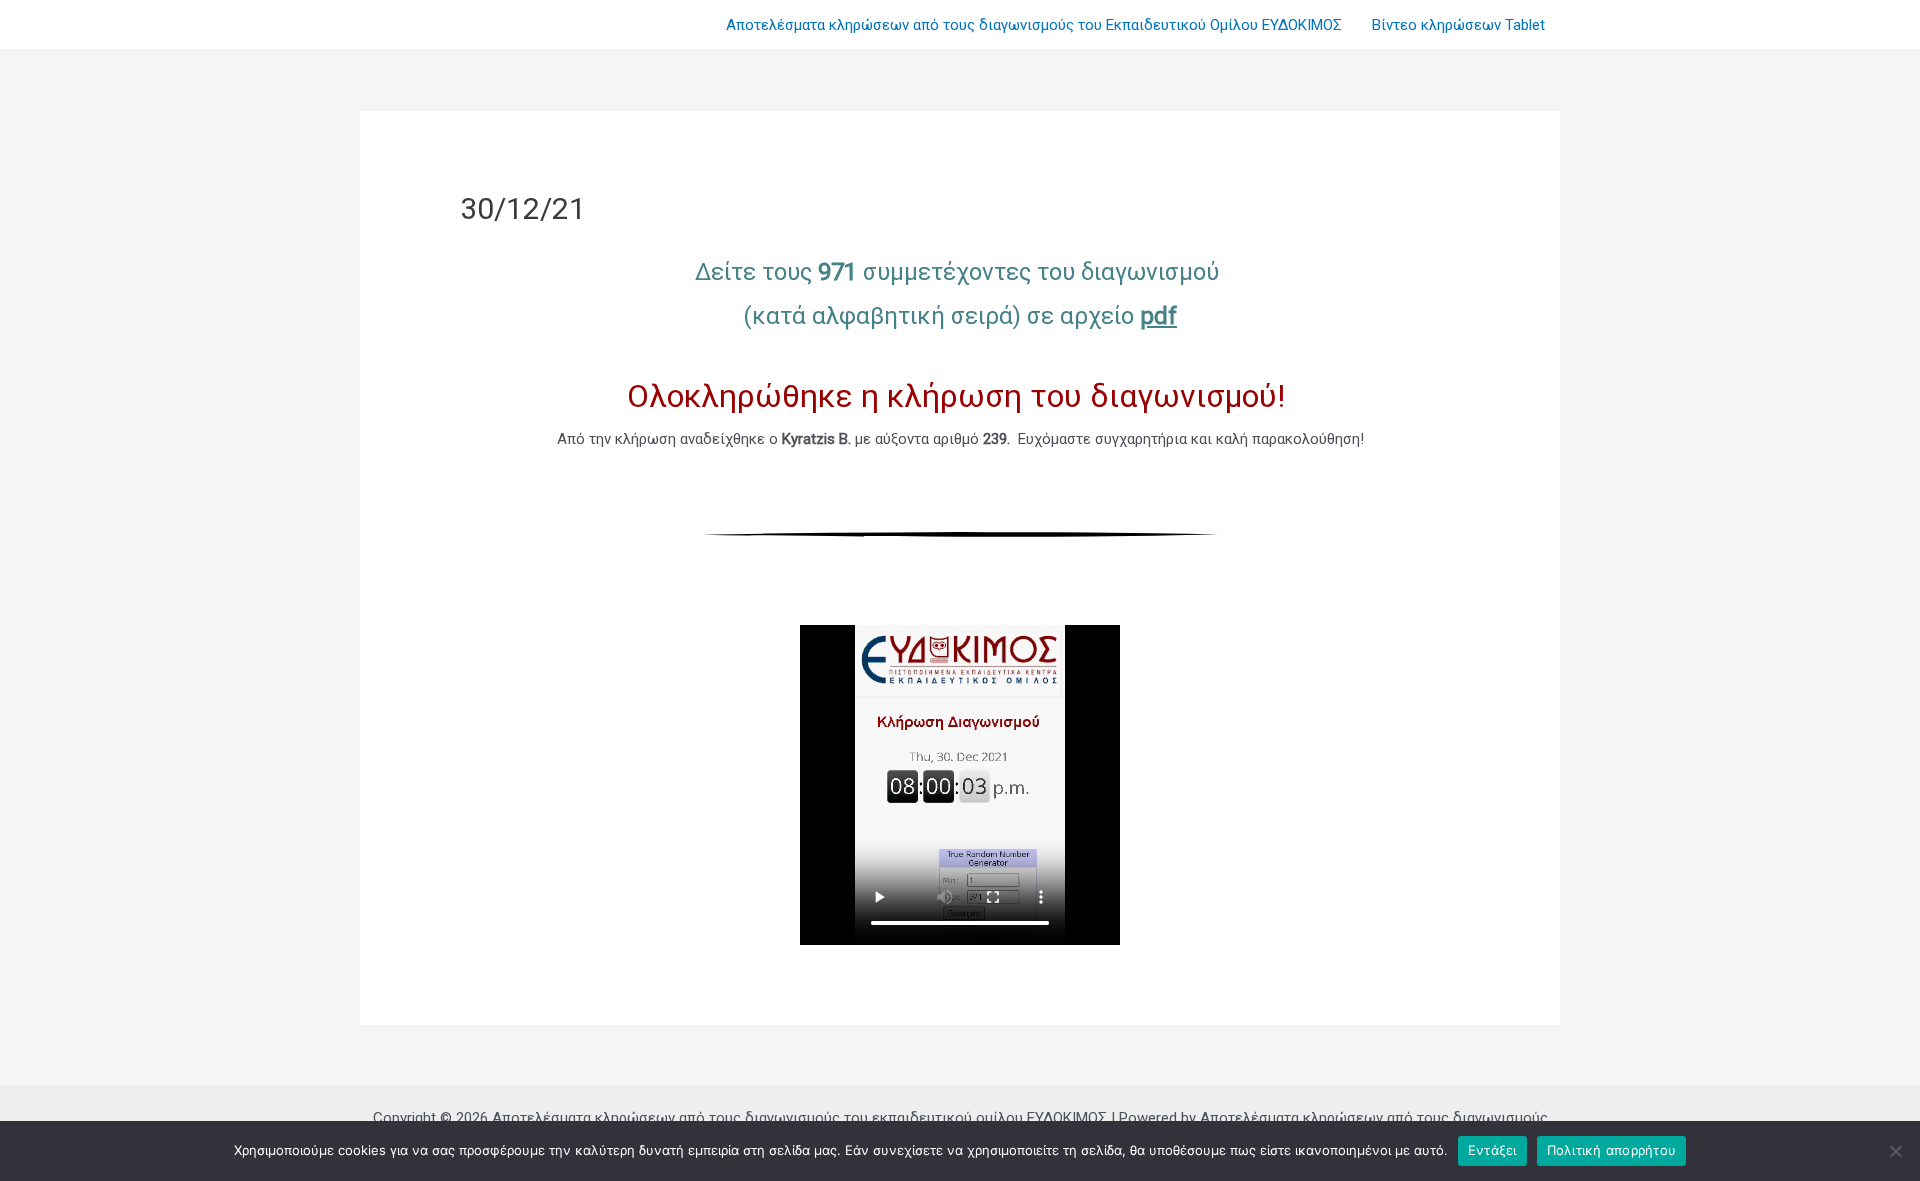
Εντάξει (1492, 1150)
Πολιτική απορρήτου (1612, 1150)
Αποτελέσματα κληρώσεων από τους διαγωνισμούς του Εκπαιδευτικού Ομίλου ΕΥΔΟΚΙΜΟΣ (1034, 25)
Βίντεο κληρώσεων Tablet (1458, 25)
